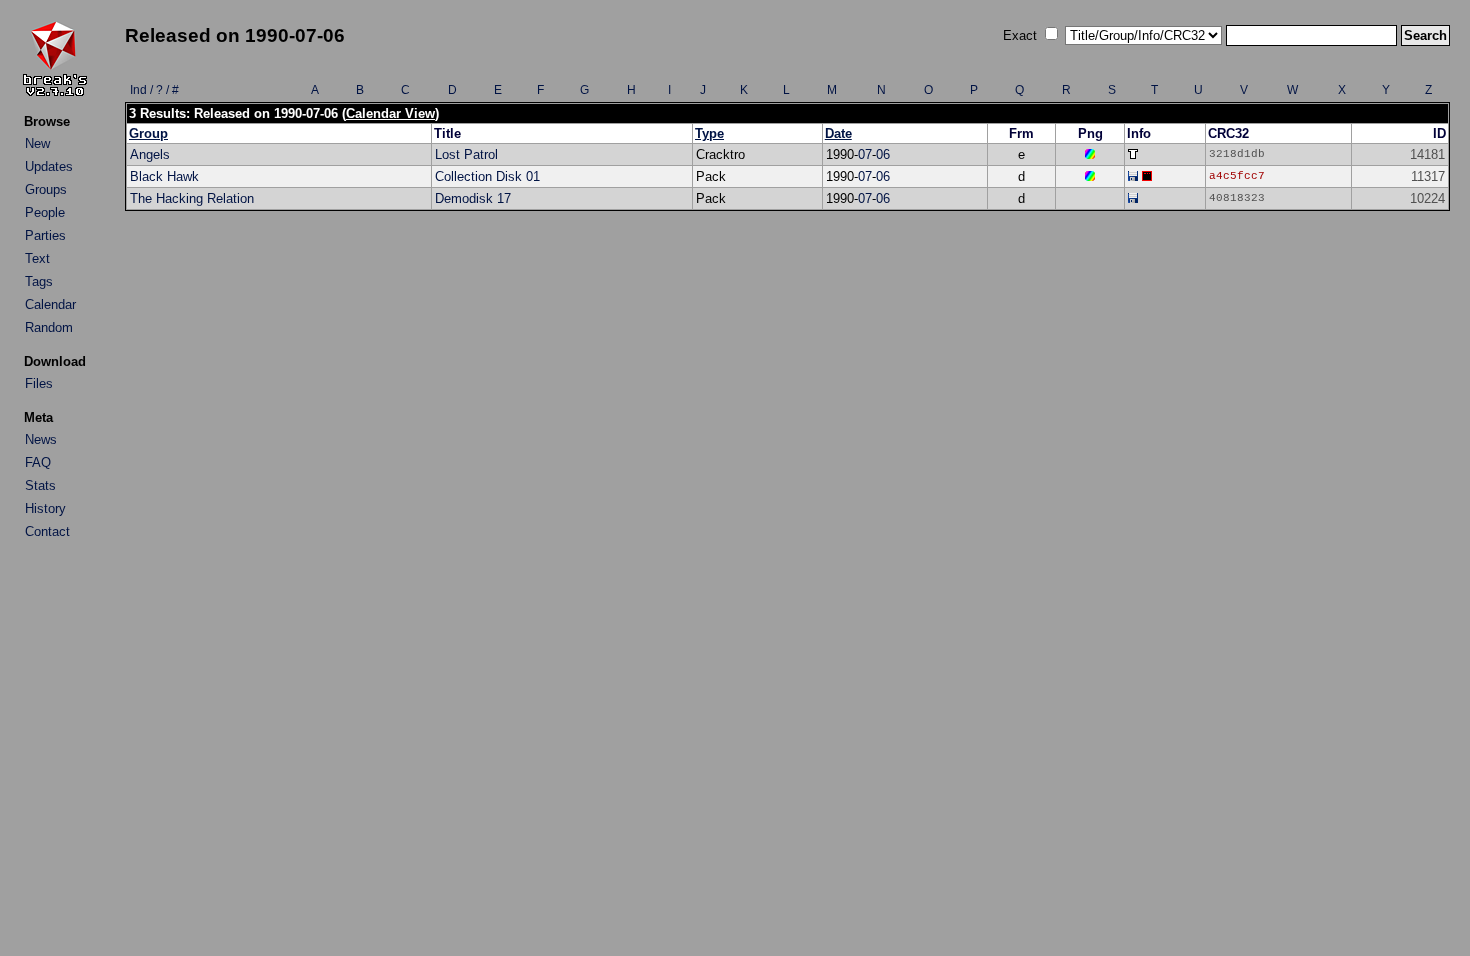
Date (838, 133)
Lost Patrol (466, 154)
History (45, 508)
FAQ (38, 462)
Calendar (50, 304)
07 (865, 154)
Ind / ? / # (154, 90)
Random (49, 327)
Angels (150, 154)
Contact (47, 531)
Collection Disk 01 (487, 176)
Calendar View (390, 113)
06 (883, 154)
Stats (40, 485)
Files (39, 383)
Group (148, 133)
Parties (45, 235)
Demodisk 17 (473, 198)
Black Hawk (164, 176)
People (45, 212)
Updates (49, 166)
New (37, 143)
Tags (39, 281)
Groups (46, 189)
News (41, 439)
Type (709, 133)
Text (37, 258)
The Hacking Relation (192, 198)
